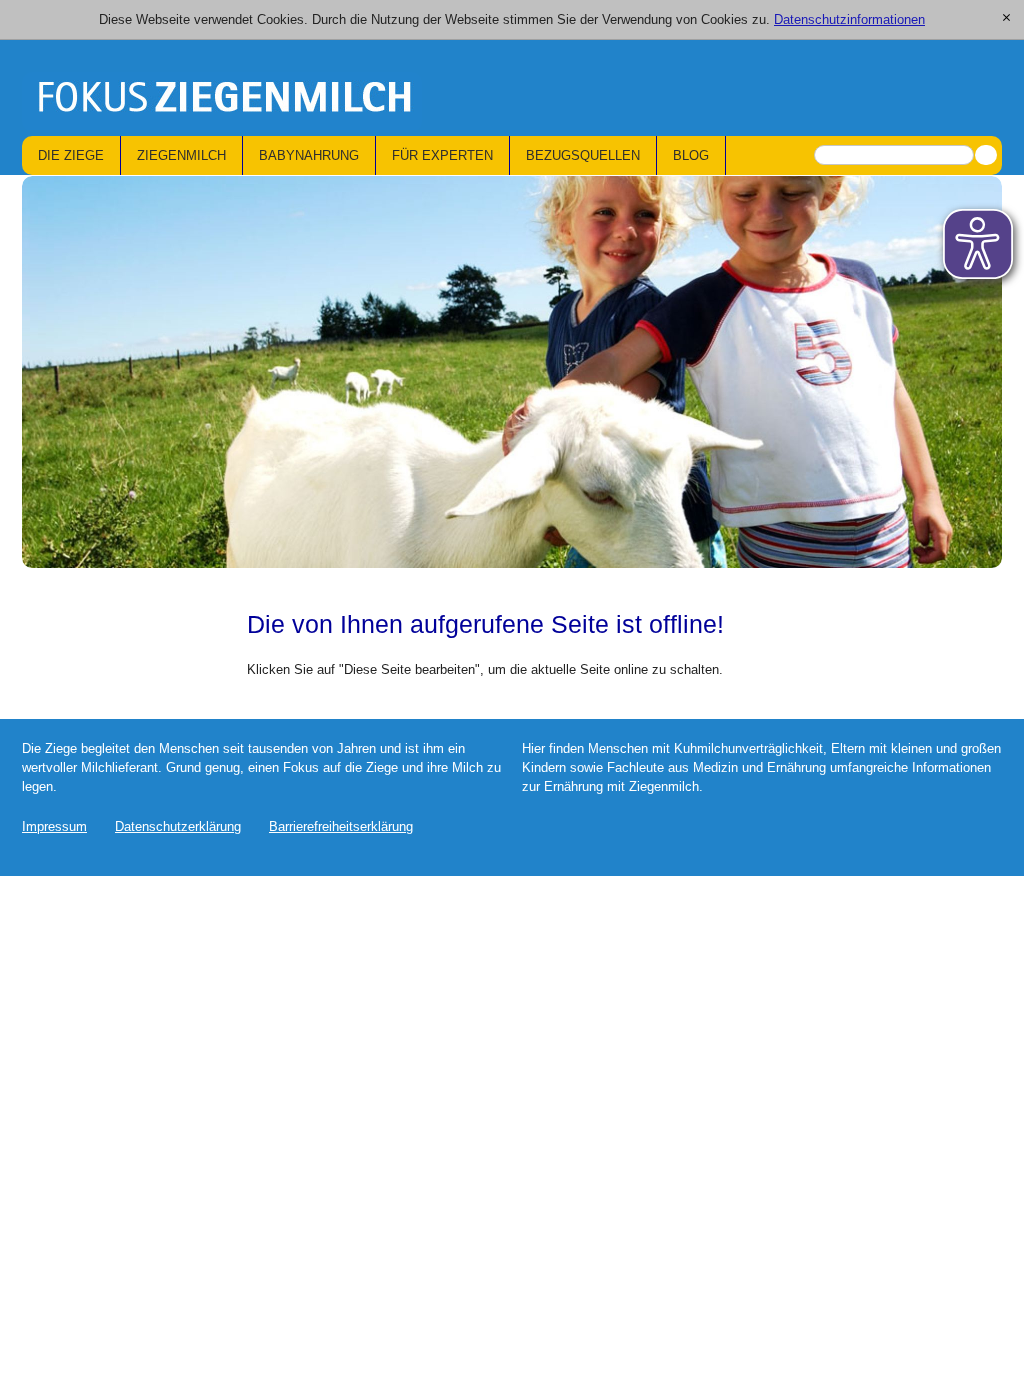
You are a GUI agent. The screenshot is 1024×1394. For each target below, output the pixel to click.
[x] (1006, 18)
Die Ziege (71, 155)
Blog (691, 155)
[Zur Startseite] (222, 102)
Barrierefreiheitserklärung (341, 826)
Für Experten (442, 155)
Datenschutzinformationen (849, 19)
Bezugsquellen (583, 155)
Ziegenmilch (181, 155)
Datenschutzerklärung (178, 826)
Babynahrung (309, 155)
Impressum (54, 826)
